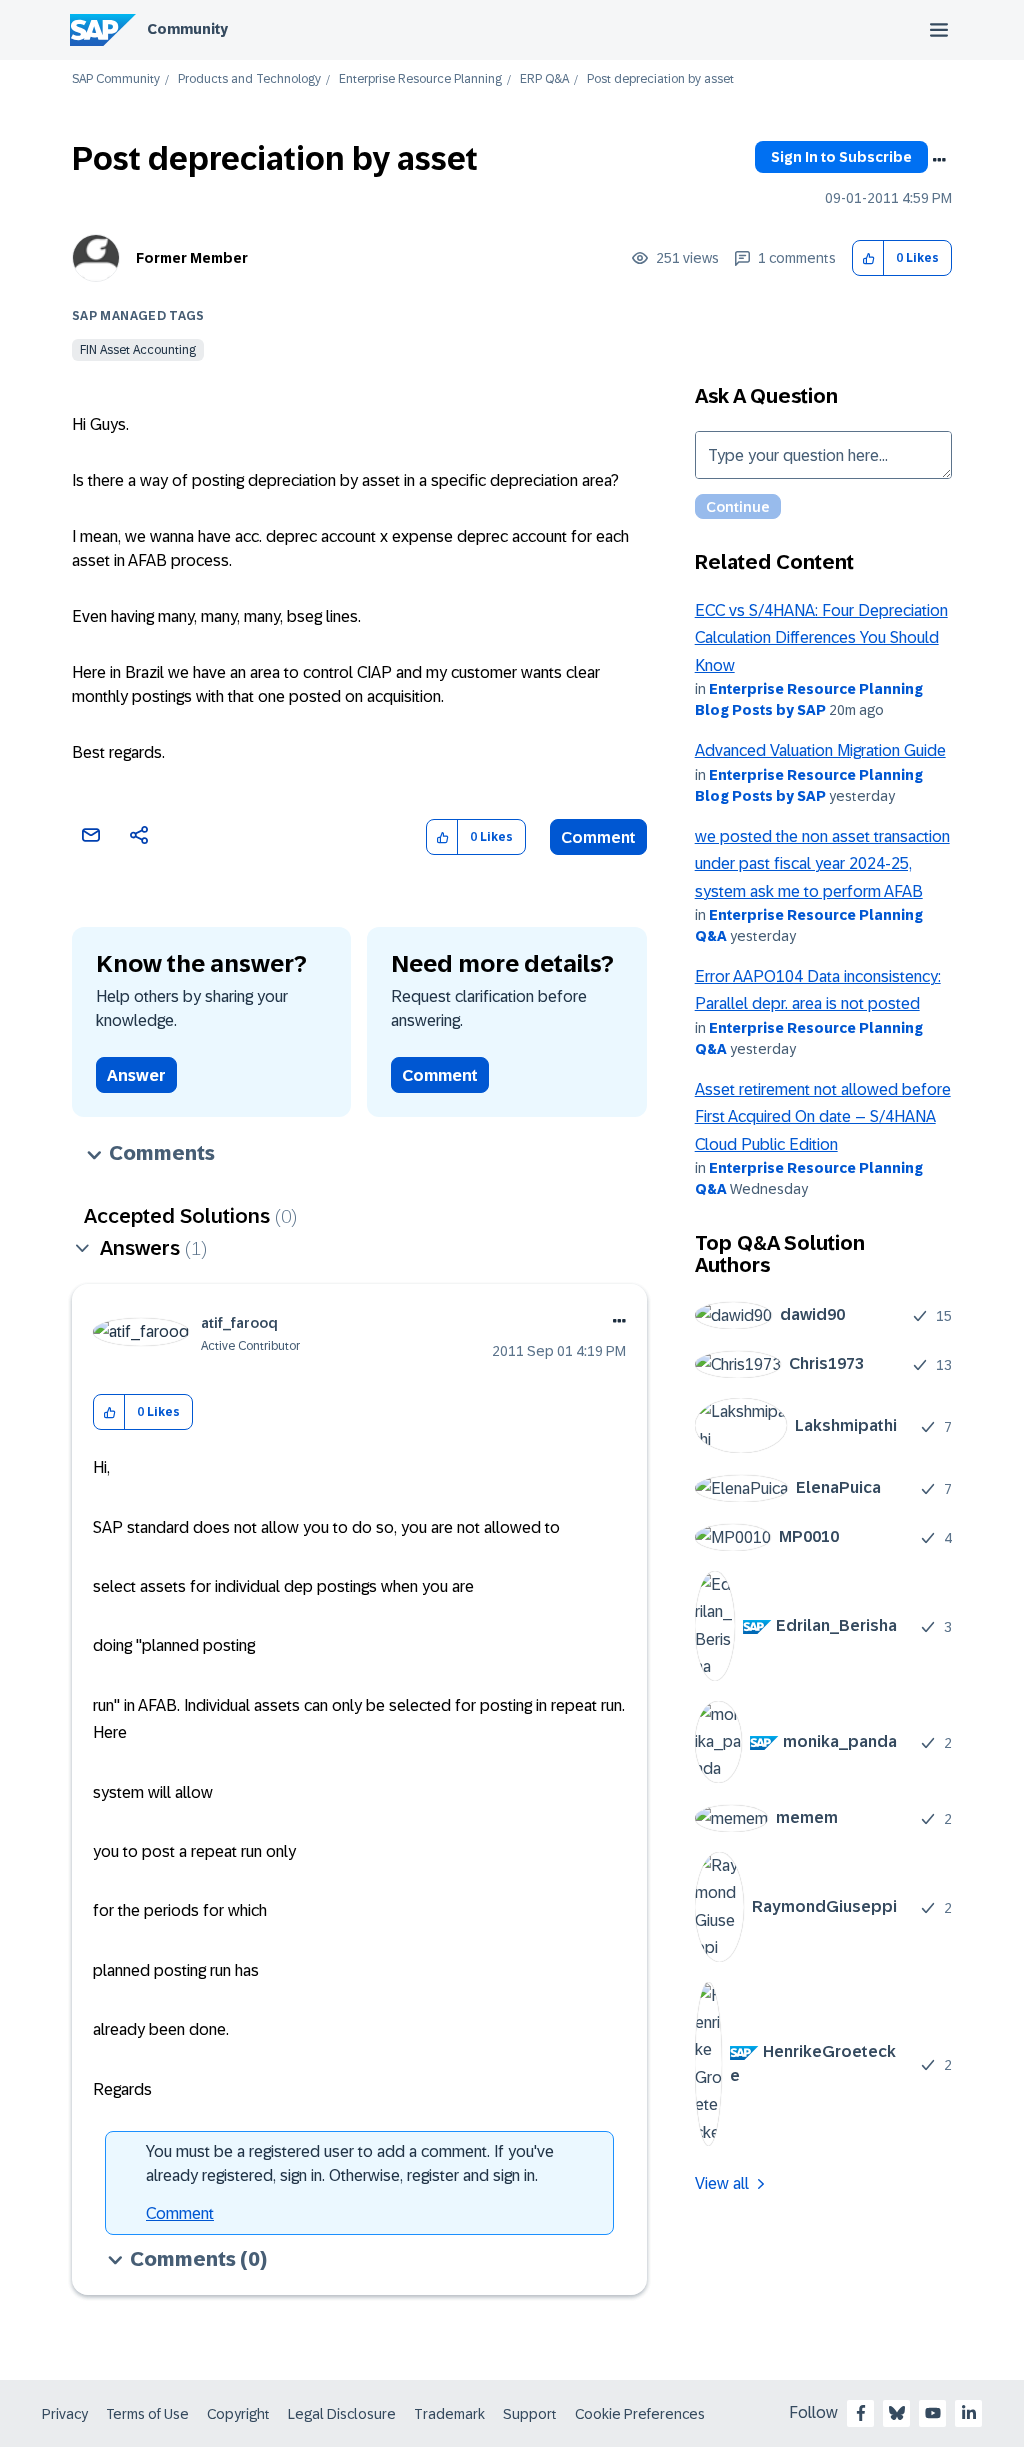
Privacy (65, 2414)
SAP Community (116, 79)
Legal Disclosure (342, 2414)
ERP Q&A (544, 79)
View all (722, 2183)
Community (187, 29)
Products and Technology (249, 79)
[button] (868, 258)
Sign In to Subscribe (841, 157)
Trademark (449, 2414)
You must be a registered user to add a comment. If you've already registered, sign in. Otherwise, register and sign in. (350, 2163)
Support (530, 2414)
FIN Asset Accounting (138, 350)
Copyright (238, 2414)
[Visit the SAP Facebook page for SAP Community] (861, 2413)
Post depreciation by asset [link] (660, 79)
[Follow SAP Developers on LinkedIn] (969, 2413)
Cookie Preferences (640, 2414)
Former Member (192, 258)
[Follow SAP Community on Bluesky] (897, 2413)
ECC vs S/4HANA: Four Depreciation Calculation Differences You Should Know (821, 638)
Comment (598, 837)
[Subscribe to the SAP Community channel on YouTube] (933, 2413)
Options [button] (939, 160)
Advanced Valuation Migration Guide (820, 750)
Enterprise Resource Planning (420, 79)
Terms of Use (147, 2414)
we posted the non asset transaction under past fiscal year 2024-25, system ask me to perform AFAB (822, 864)
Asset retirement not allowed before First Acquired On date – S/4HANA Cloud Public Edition (823, 1117)
